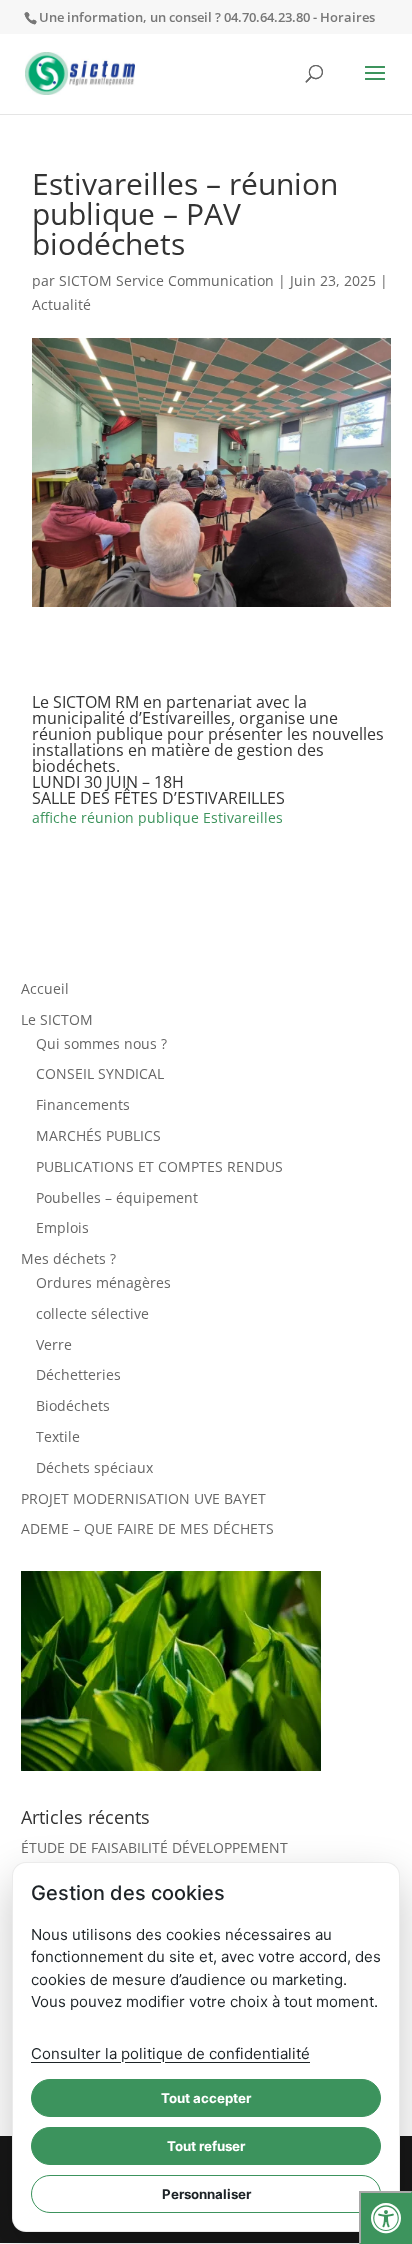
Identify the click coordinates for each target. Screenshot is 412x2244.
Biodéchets (73, 1405)
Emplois (62, 1227)
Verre (54, 1344)
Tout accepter (206, 2098)
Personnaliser (206, 2194)
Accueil (45, 988)
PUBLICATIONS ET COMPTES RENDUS (159, 1166)
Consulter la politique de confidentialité (170, 2053)
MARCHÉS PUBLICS (98, 1135)
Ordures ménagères (103, 1282)
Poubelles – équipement (117, 1197)
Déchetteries (78, 1374)
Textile (58, 1436)
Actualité (61, 304)
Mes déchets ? (68, 1258)
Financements (83, 1104)
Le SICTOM (57, 1019)
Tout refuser (206, 2146)
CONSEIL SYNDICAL (100, 1073)
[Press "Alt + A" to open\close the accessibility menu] (385, 2217)
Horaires (347, 17)
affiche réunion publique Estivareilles (157, 817)
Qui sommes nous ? (101, 1043)
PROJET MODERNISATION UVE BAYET (143, 1498)
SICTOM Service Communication (166, 280)
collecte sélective (92, 1313)
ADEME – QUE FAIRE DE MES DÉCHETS (147, 1528)
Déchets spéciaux (94, 1467)
